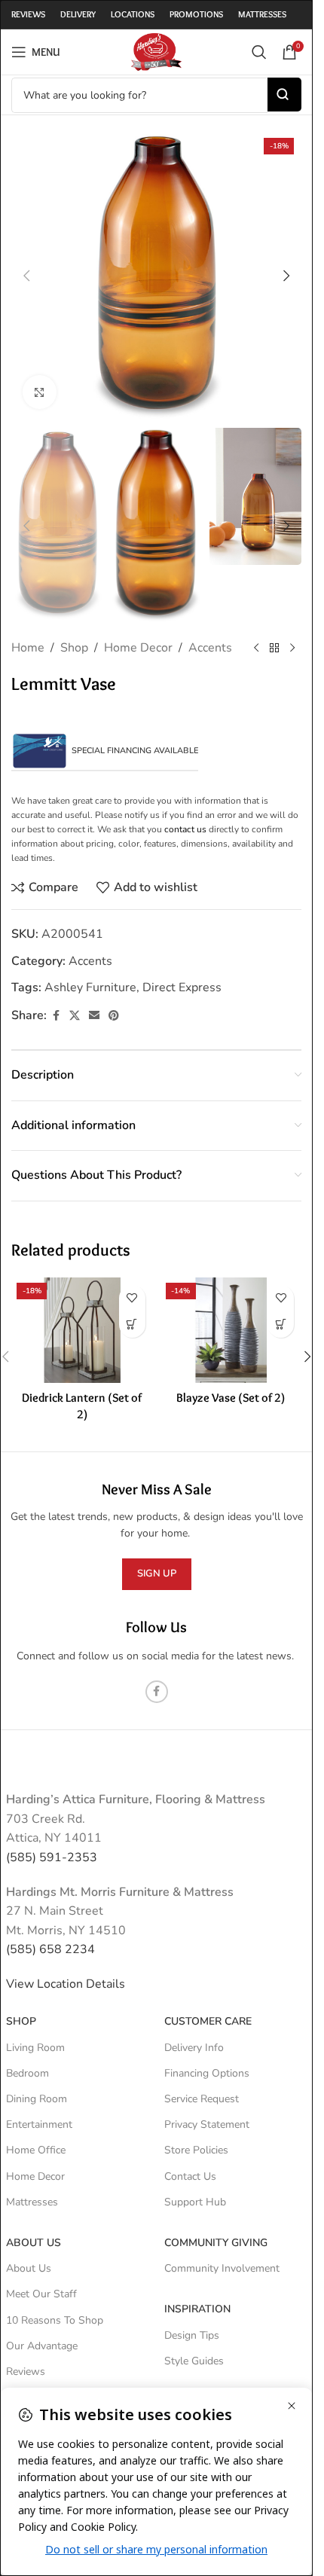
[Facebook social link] (56, 1016)
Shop (74, 648)
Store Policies (196, 2150)
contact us (185, 829)
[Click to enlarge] (40, 392)
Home (28, 648)
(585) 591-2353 (52, 1857)
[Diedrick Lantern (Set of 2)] (82, 1331)
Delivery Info (194, 2048)
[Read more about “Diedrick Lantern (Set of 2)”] (132, 1325)
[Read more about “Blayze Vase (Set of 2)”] (281, 1325)
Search (284, 95)
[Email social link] (94, 1016)
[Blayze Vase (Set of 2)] (231, 1331)
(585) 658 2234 (50, 1949)
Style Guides (194, 2361)
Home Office (36, 2150)
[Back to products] (274, 649)
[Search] (259, 52)
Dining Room (37, 2099)
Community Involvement (222, 2268)
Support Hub (195, 2202)
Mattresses (32, 2202)
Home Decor (138, 648)
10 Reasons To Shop (55, 2320)
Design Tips (192, 2335)
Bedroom (28, 2073)
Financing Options (207, 2073)
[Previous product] (256, 649)
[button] (26, 276)
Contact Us (190, 2176)
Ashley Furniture (90, 987)
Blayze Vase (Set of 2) (231, 1398)
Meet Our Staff (41, 2294)
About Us (34, 2243)
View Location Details (67, 1984)
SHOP (21, 2021)
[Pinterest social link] (114, 1016)
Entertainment (39, 2124)
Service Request (202, 2099)
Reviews (26, 2372)
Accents (210, 648)
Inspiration (197, 2309)
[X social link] (75, 1016)
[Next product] (292, 649)
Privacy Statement (207, 2124)
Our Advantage (42, 2346)
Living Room (35, 2048)
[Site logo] (156, 51)
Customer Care (208, 2021)
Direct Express (182, 987)
